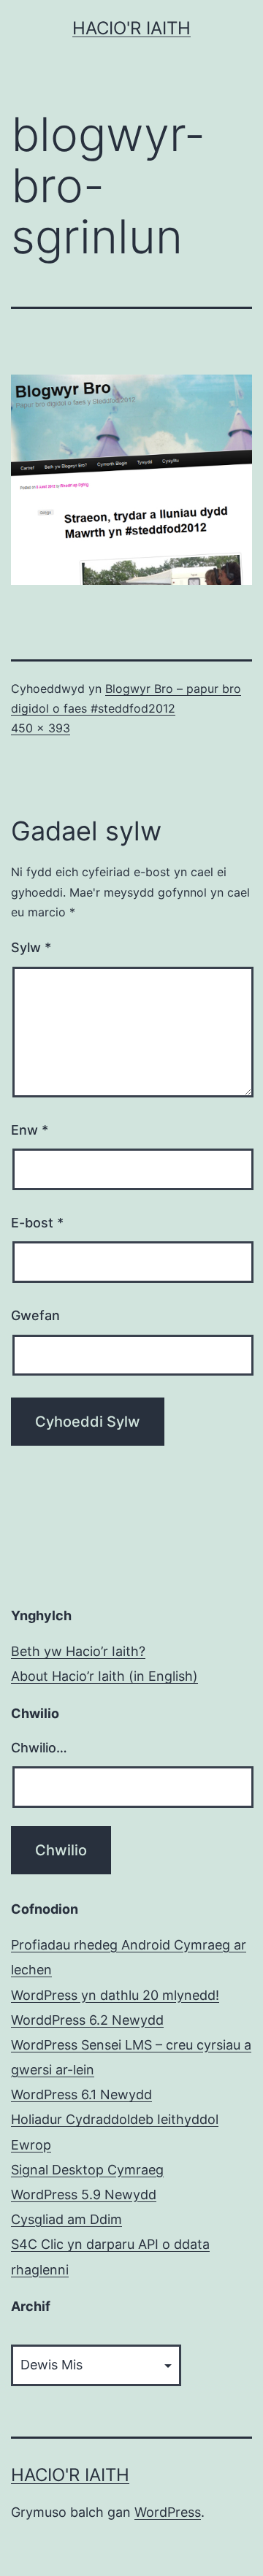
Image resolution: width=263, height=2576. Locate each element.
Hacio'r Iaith (131, 28)
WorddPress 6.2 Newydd (87, 2020)
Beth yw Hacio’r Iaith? (78, 1651)
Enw (30, 1130)
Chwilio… (39, 1748)
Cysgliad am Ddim (66, 2219)
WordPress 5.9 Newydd (84, 2194)
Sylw (31, 947)
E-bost (37, 1223)
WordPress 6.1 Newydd (81, 2094)
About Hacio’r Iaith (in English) (104, 1676)
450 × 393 (41, 728)
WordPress (168, 2512)
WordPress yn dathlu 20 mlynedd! (115, 1995)
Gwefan (35, 1315)
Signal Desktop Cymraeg (87, 2170)
